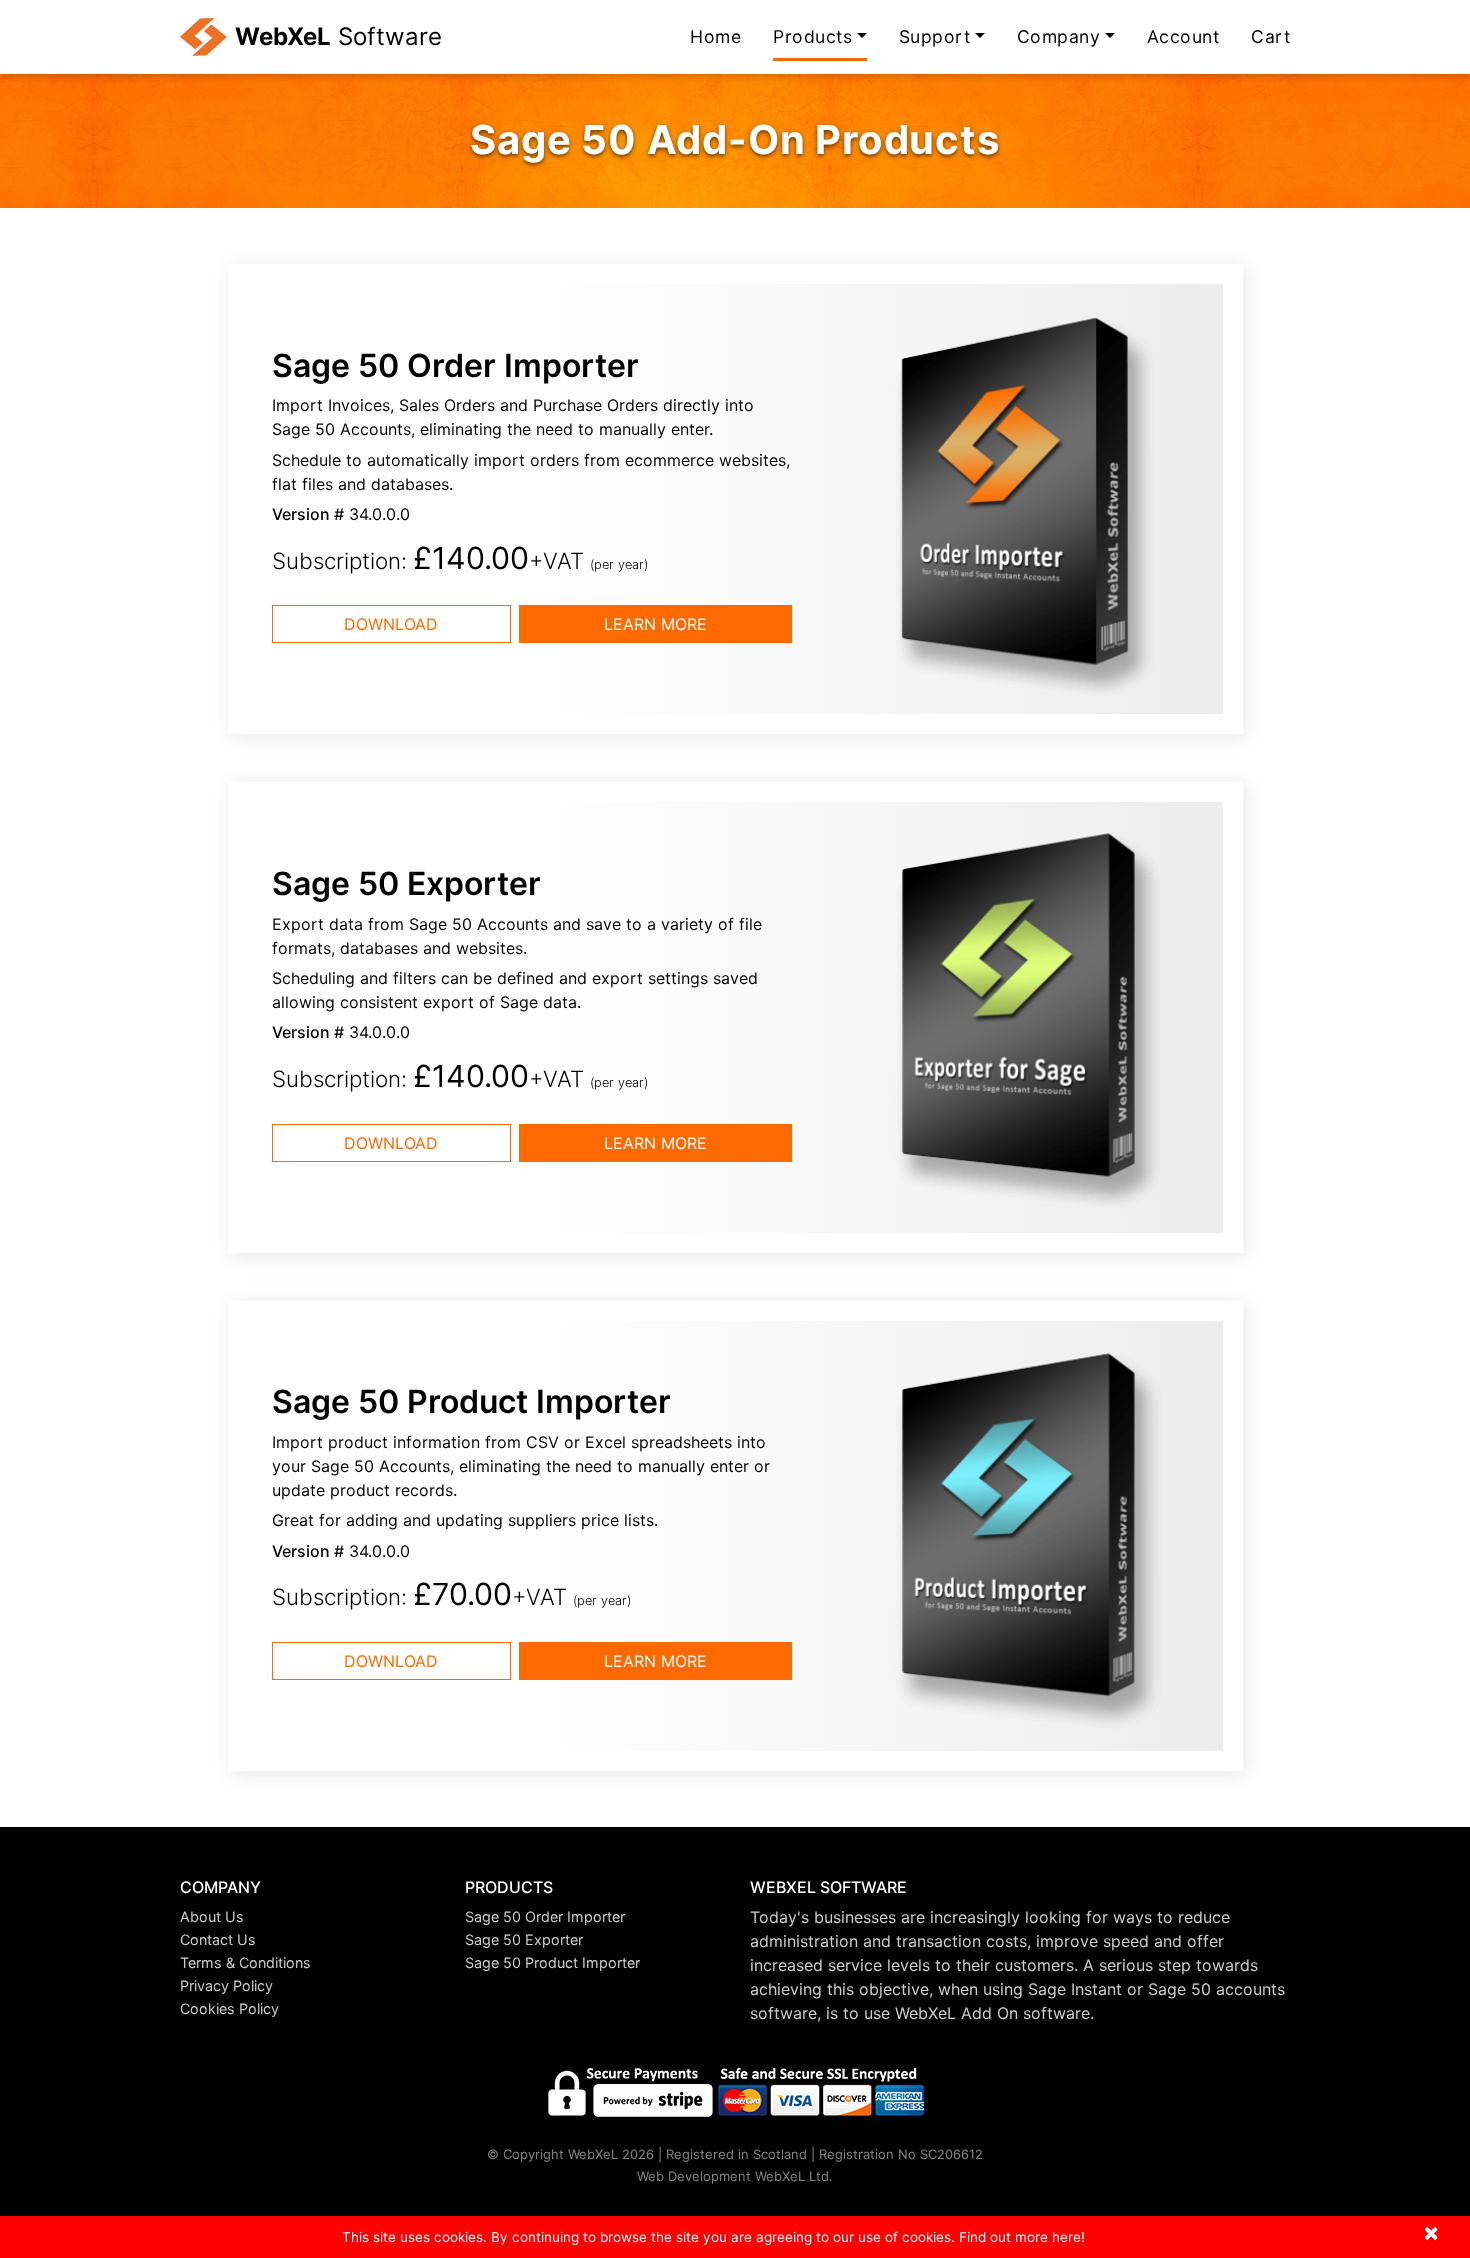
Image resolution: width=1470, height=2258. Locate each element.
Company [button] (1059, 36)
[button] (307, 1887)
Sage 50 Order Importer (545, 1916)
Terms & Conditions (245, 1962)
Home (715, 36)
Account (1183, 36)
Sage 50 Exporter (524, 1939)
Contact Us (218, 1939)
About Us (212, 1916)
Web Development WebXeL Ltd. (735, 2176)
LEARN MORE (655, 624)
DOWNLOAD (391, 624)
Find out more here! (1022, 2237)
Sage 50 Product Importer (552, 1962)
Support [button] (935, 36)
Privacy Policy (226, 1985)
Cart (1270, 36)
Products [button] (812, 36)
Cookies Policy (229, 2008)
